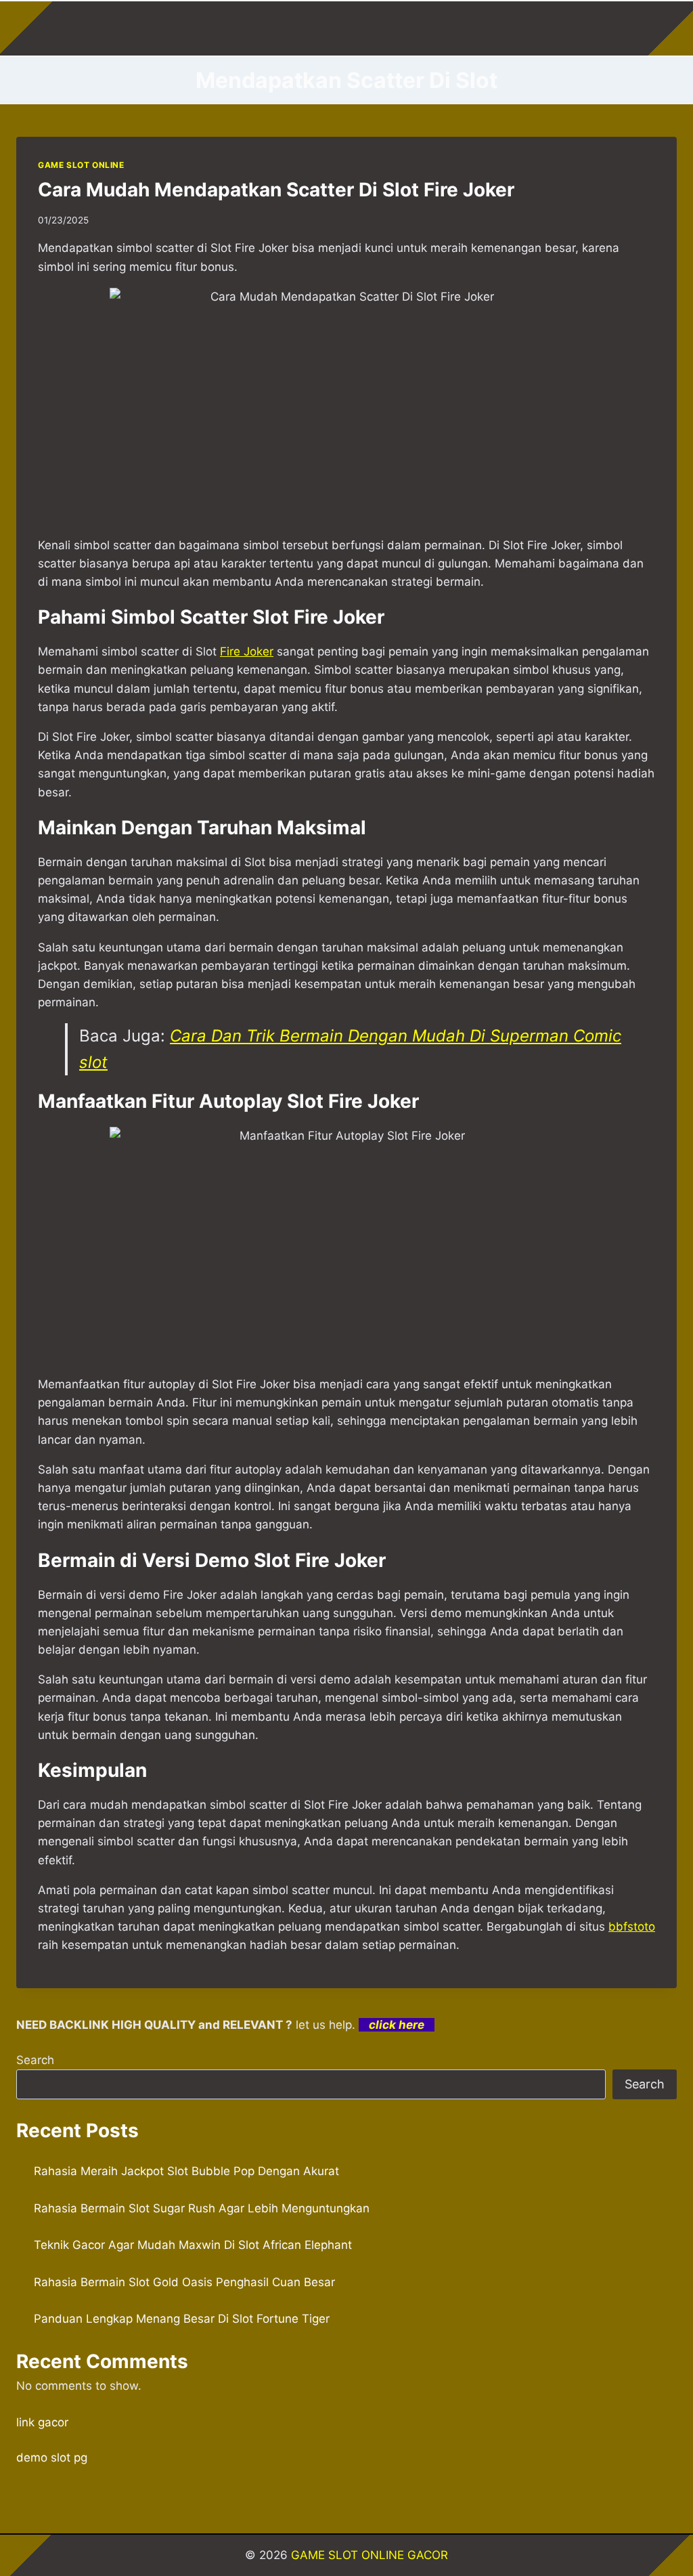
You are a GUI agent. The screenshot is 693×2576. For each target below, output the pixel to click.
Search (35, 2060)
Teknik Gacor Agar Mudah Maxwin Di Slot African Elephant (193, 2245)
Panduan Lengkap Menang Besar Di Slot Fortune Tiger (182, 2319)
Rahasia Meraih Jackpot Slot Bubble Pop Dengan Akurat (186, 2171)
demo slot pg (52, 2457)
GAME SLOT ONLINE (81, 165)
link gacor (42, 2422)
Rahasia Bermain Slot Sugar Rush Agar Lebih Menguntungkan (202, 2208)
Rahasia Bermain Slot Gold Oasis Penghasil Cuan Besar (184, 2282)
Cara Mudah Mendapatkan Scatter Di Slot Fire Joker (276, 190)
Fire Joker (247, 651)
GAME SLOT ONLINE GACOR (370, 2555)
